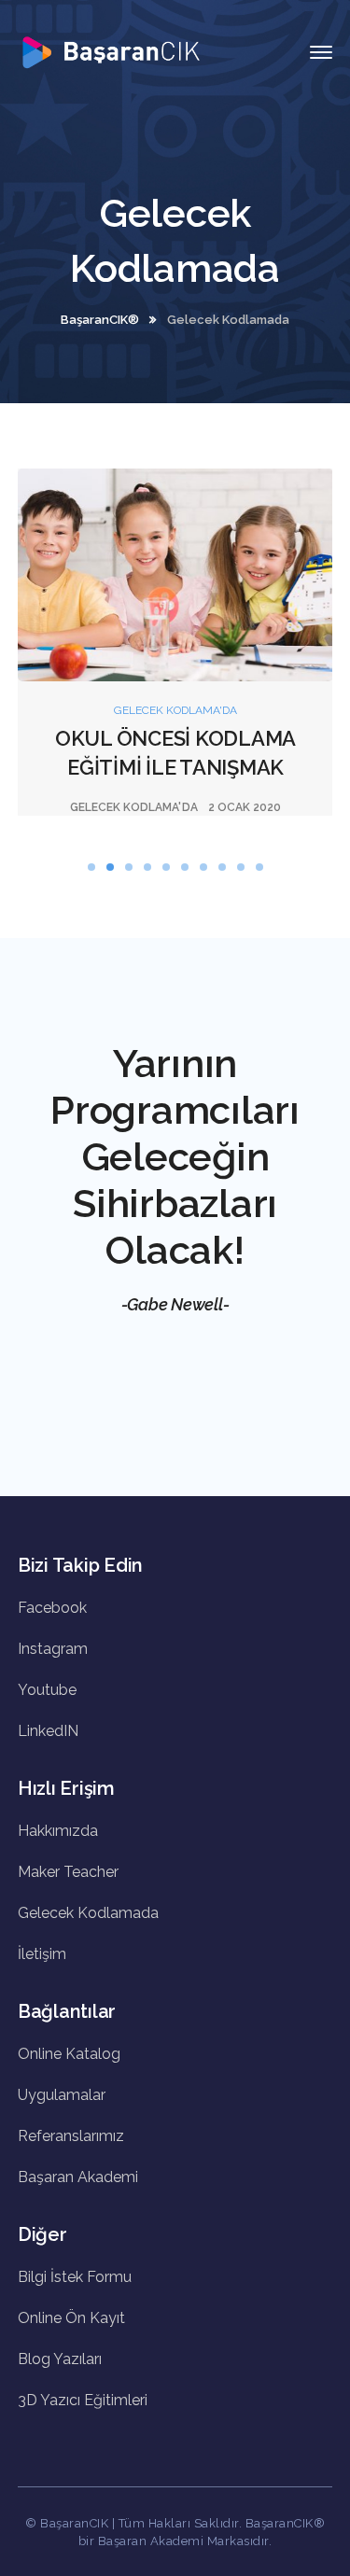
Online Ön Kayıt (71, 2318)
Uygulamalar (62, 2095)
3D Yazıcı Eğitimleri (83, 2400)
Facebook (52, 1608)
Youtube (47, 1690)
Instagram (53, 1649)
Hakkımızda (58, 1831)
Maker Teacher (68, 1872)
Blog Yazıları (60, 2359)
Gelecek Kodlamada (88, 1913)
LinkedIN (48, 1731)
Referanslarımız (71, 2136)
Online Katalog (69, 2054)
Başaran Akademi (78, 2177)
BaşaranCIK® (100, 320)
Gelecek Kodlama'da (175, 710)
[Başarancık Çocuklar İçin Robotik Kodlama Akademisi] (111, 51)
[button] (91, 868)
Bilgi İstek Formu (75, 2277)
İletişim (42, 1954)
